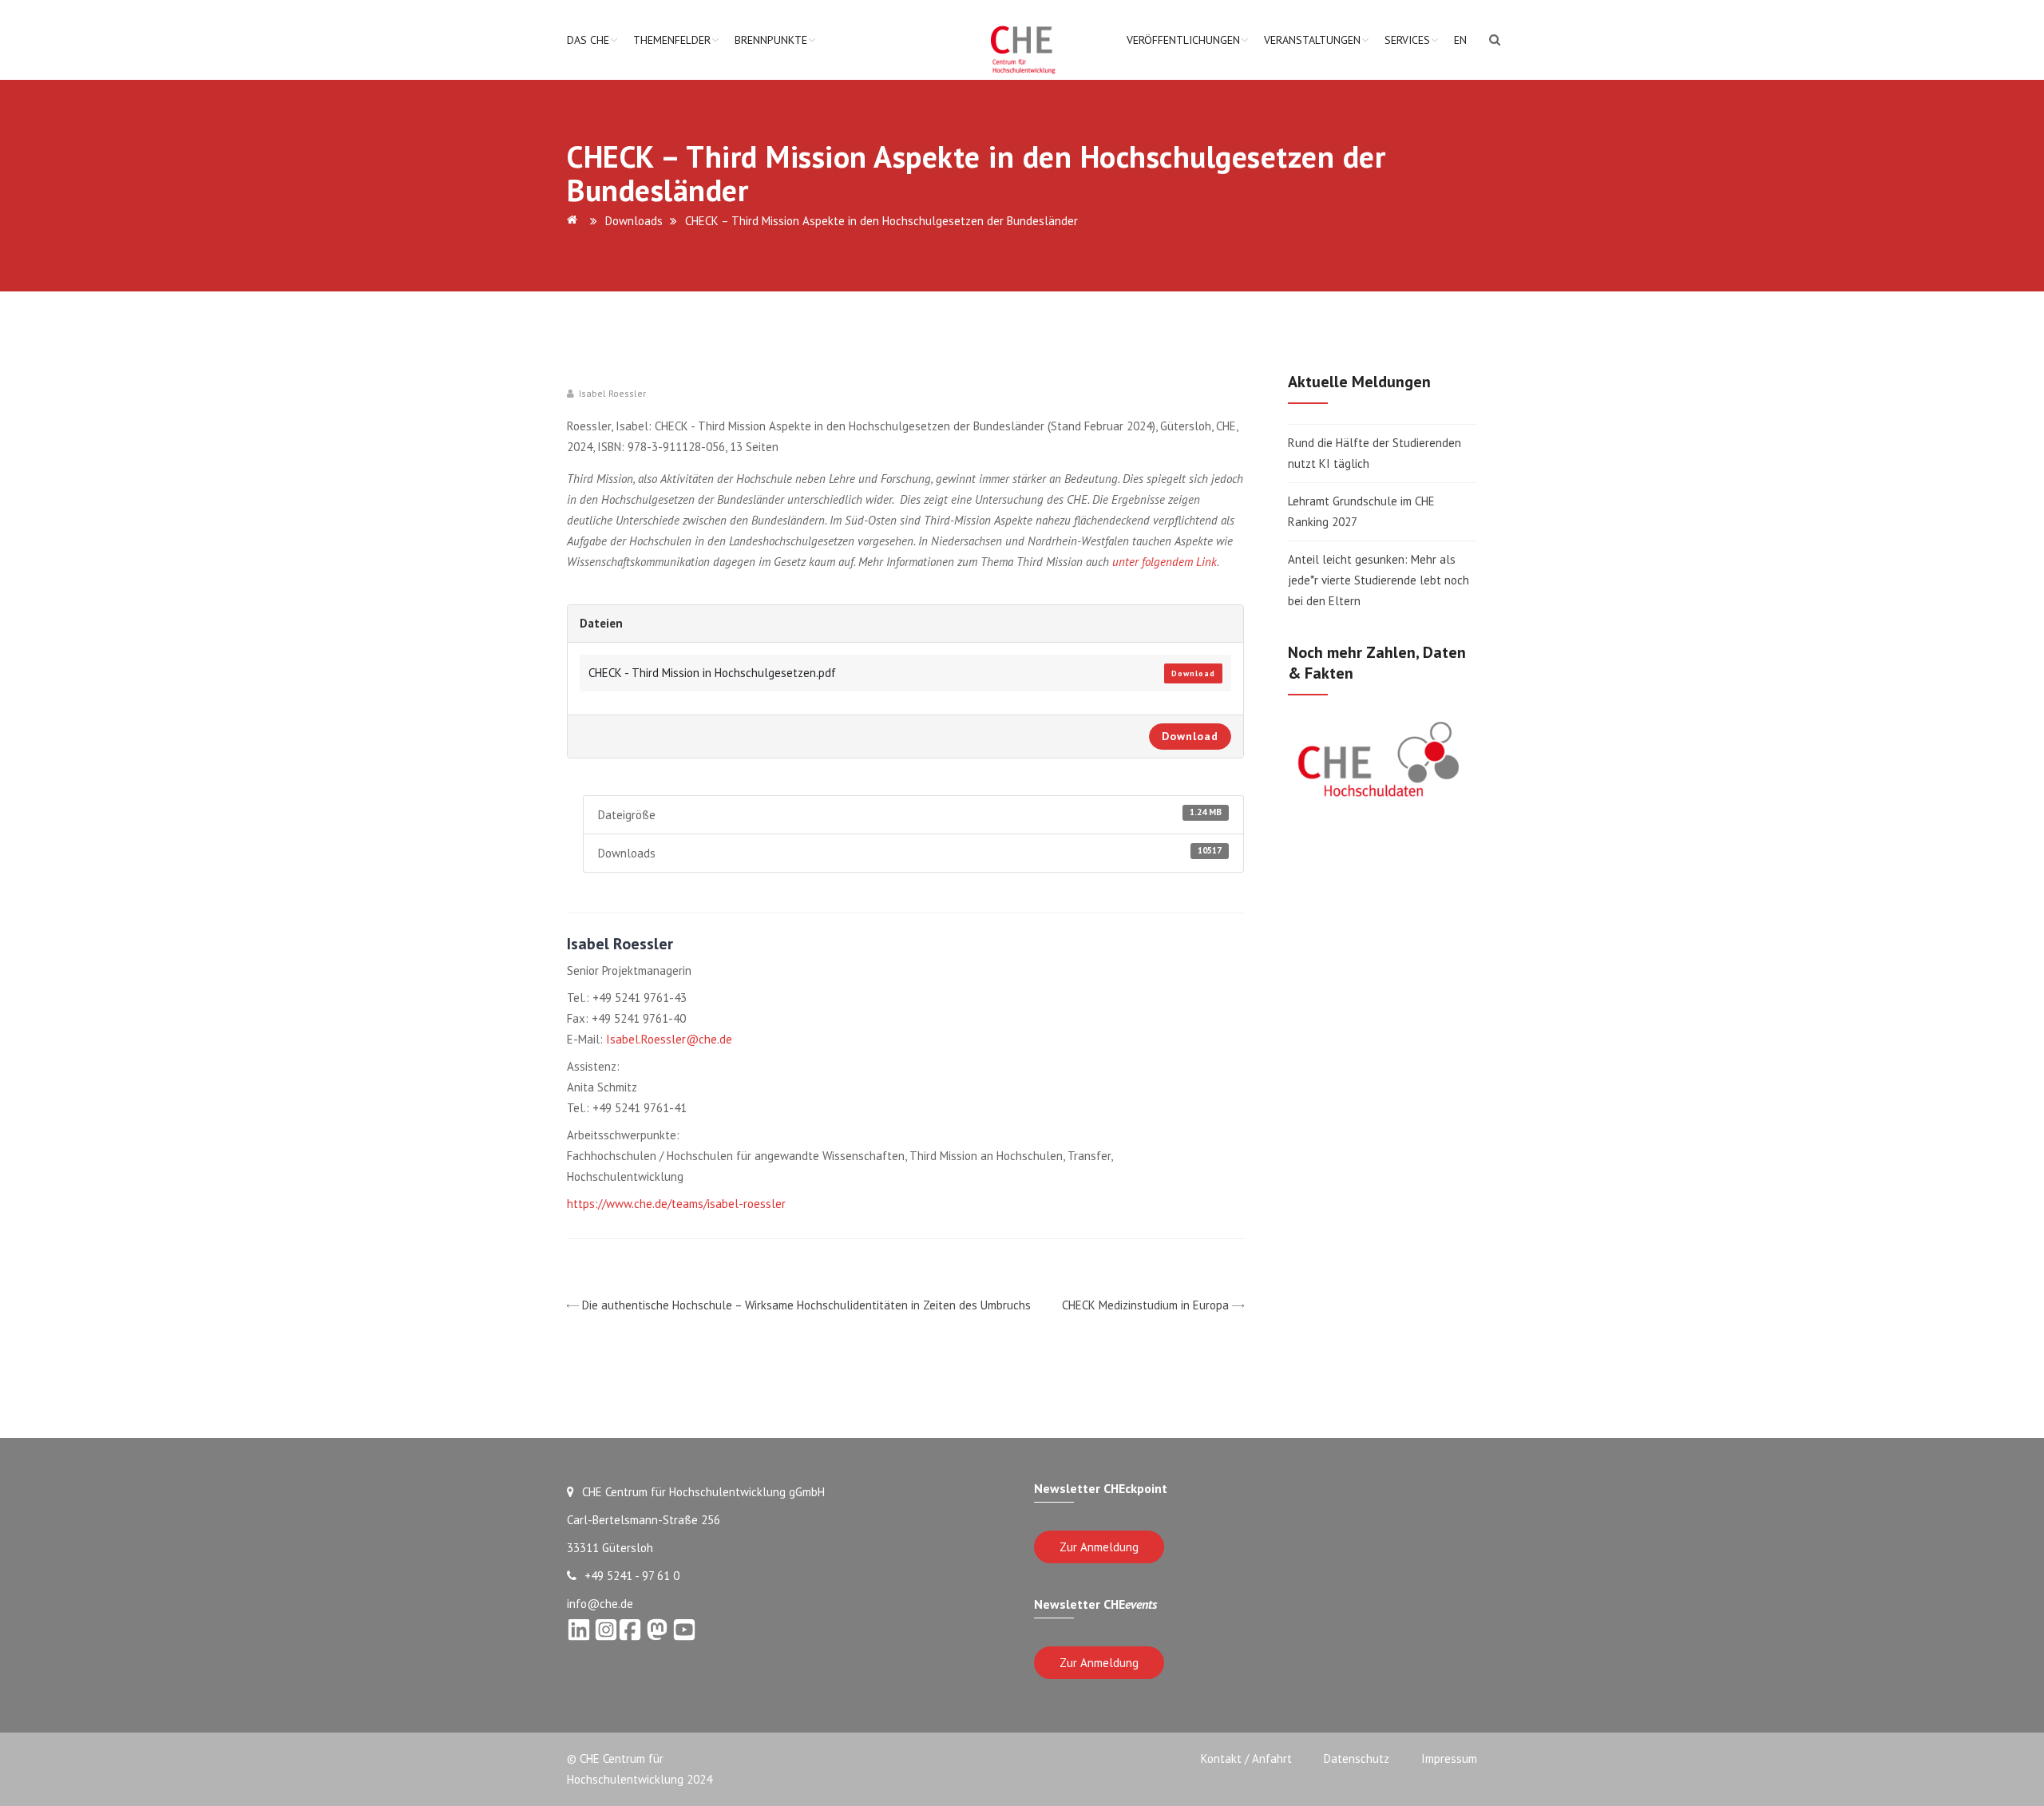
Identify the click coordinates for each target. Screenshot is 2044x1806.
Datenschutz (1357, 1758)
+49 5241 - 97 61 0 (632, 1576)
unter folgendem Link (1165, 562)
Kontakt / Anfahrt (1246, 1758)
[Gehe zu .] (575, 221)
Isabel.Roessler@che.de (669, 1039)
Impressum (1449, 1758)
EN (1460, 40)
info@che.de (600, 1604)
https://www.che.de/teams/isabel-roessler (676, 1204)
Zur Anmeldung (1099, 1547)
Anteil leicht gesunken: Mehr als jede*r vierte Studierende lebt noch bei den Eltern (1379, 580)
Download (1193, 673)
